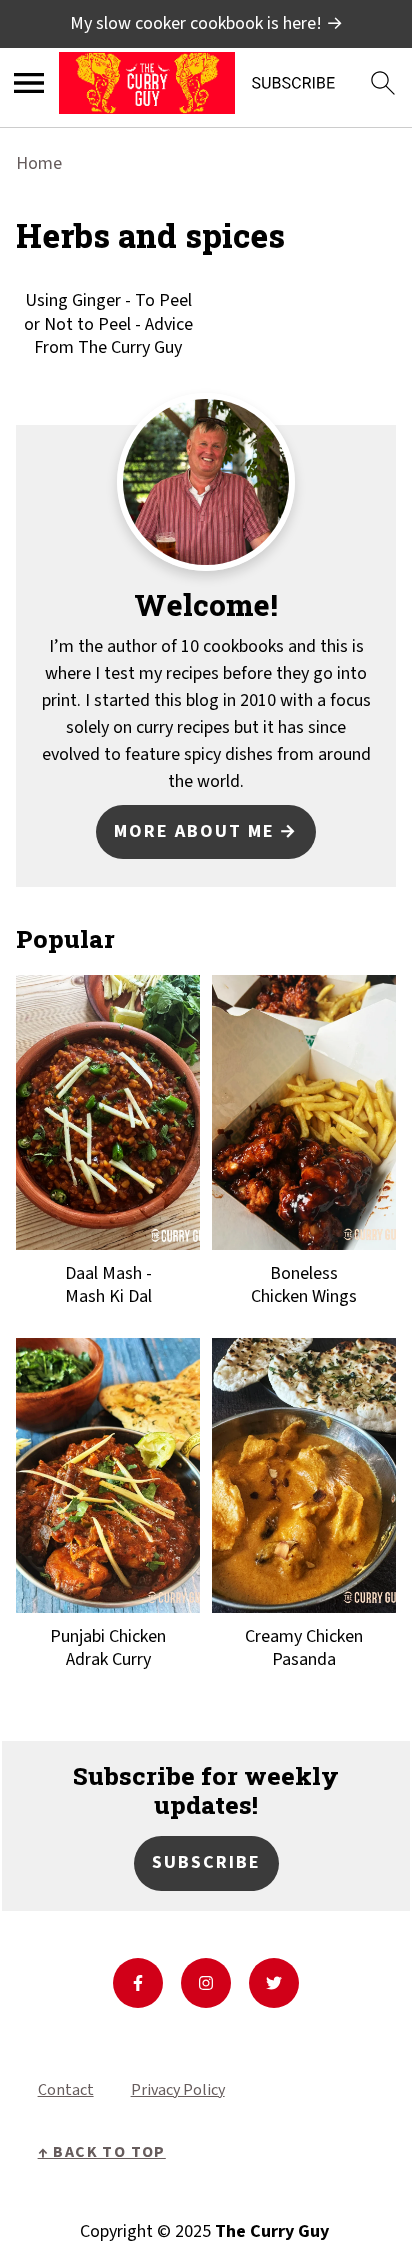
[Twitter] (274, 1983)
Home (39, 163)
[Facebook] (138, 1983)
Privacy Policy (178, 2090)
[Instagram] (206, 1983)
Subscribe (206, 1862)
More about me (194, 831)
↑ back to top (102, 2152)
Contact (66, 2090)
